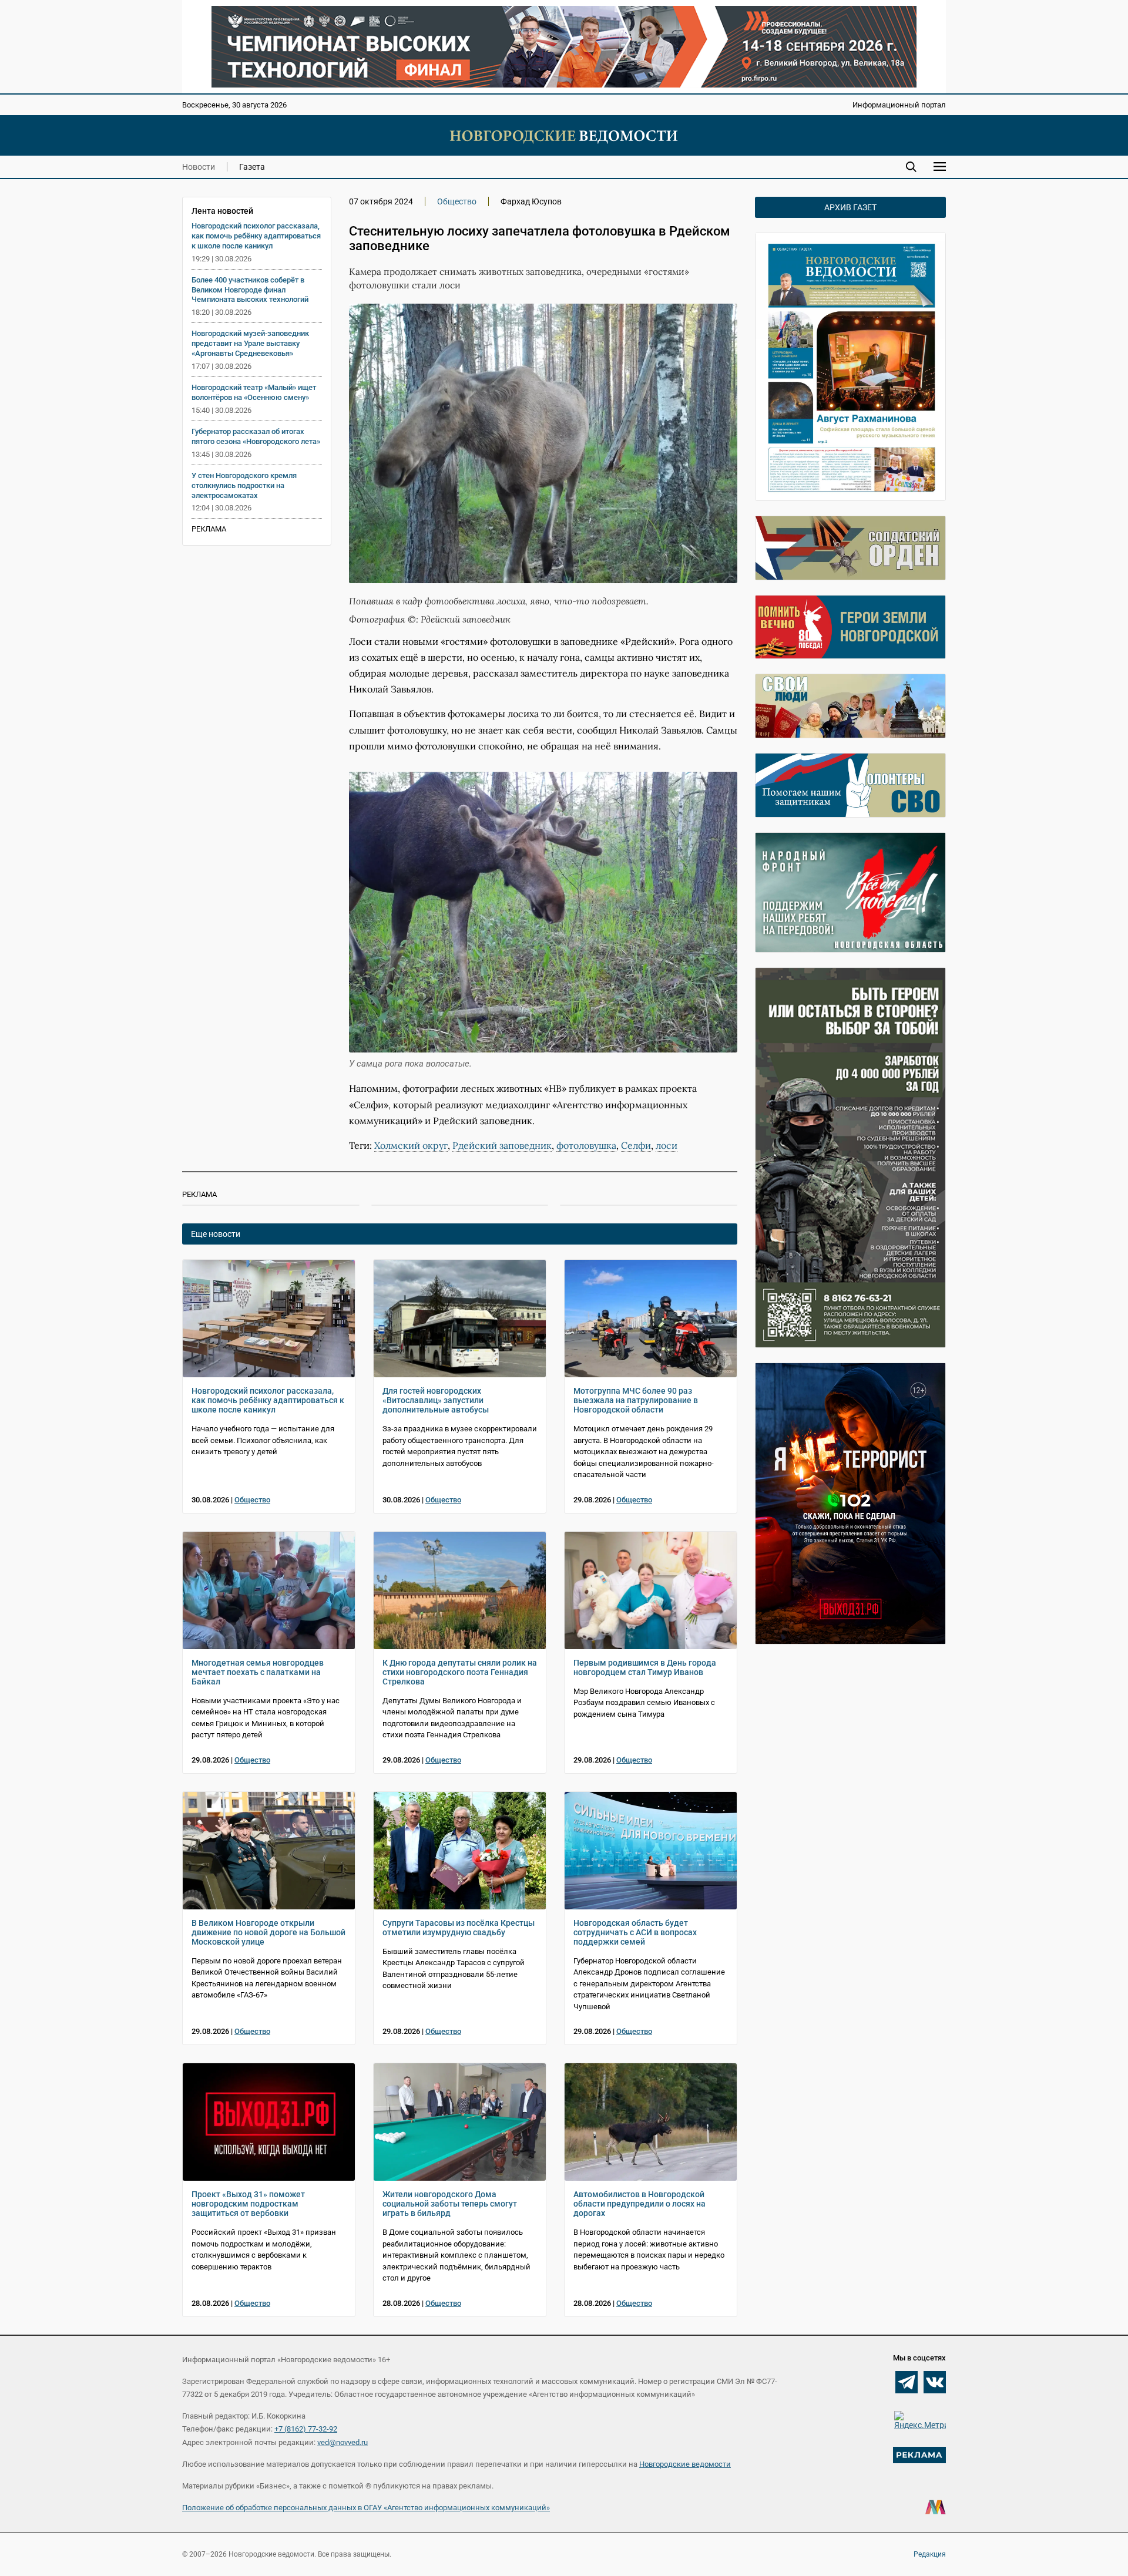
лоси (667, 1145)
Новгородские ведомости (685, 2464)
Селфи (636, 1145)
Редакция (930, 2554)
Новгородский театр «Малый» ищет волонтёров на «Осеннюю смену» (254, 392)
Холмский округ (411, 1145)
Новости (199, 167)
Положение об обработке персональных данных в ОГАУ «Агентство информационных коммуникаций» (366, 2508)
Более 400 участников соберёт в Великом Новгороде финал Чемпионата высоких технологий (250, 290)
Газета (252, 167)
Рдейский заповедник (502, 1145)
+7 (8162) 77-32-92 (306, 2429)
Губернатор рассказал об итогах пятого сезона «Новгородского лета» (256, 436)
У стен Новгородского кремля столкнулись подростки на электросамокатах (244, 485)
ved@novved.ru (343, 2442)
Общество (457, 201)
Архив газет (850, 207)
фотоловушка (586, 1145)
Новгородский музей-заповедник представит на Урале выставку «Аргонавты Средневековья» (250, 343)
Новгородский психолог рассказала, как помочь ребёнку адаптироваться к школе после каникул (256, 236)
